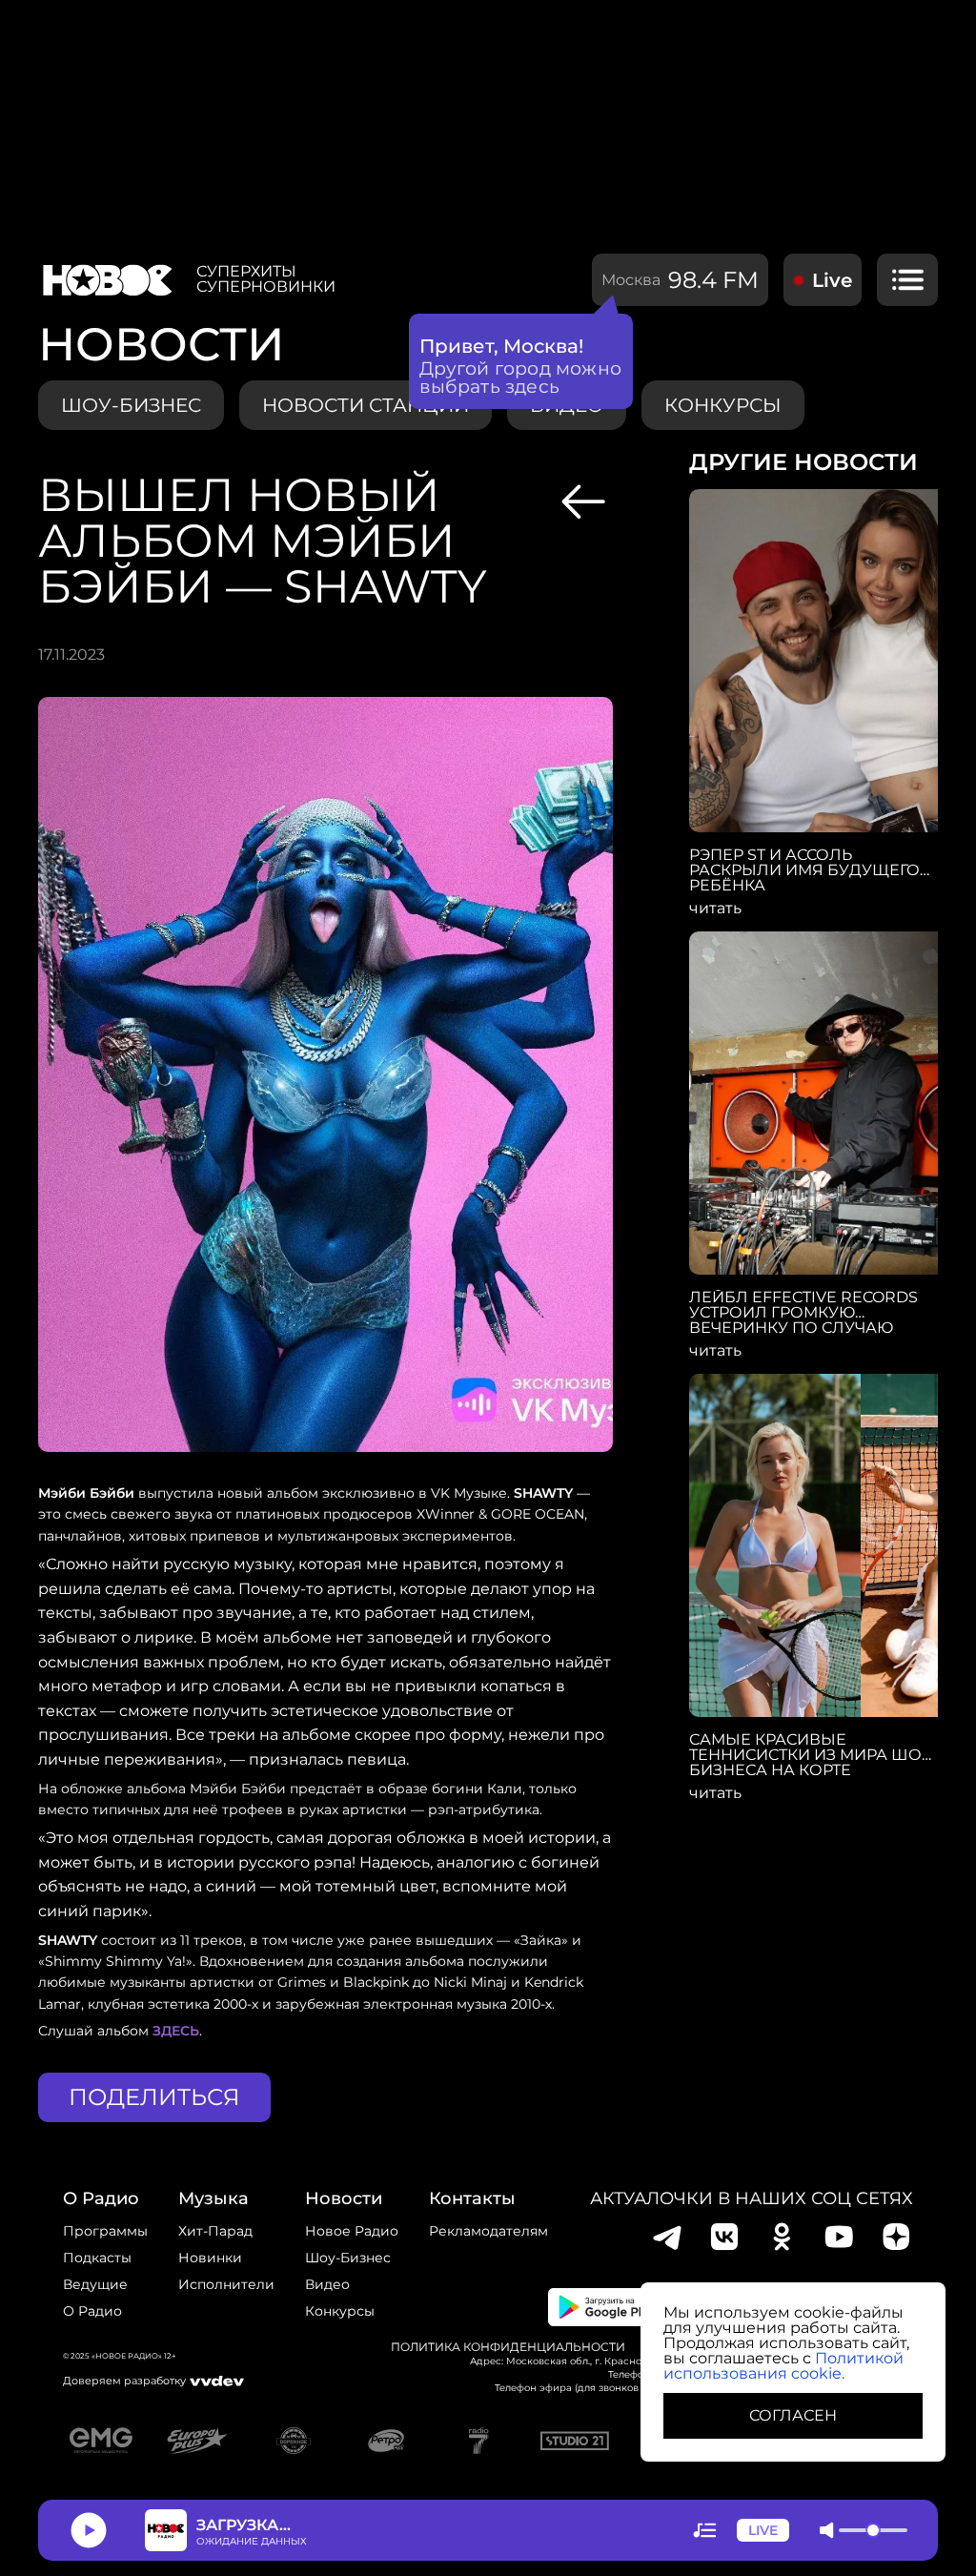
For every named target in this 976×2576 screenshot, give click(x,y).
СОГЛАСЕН (793, 2415)
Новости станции (366, 405)
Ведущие (95, 2284)
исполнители (226, 2284)
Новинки (210, 2258)
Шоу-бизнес (131, 405)
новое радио (352, 2231)
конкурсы (723, 405)
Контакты (472, 2198)
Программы (105, 2231)
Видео (327, 2284)
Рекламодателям (488, 2231)
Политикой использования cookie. (783, 2366)
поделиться (154, 2097)
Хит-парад (215, 2231)
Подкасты (97, 2258)
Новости (344, 2198)
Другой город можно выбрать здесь (521, 378)
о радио (101, 2198)
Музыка (213, 2198)
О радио (92, 2311)
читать (715, 909)
